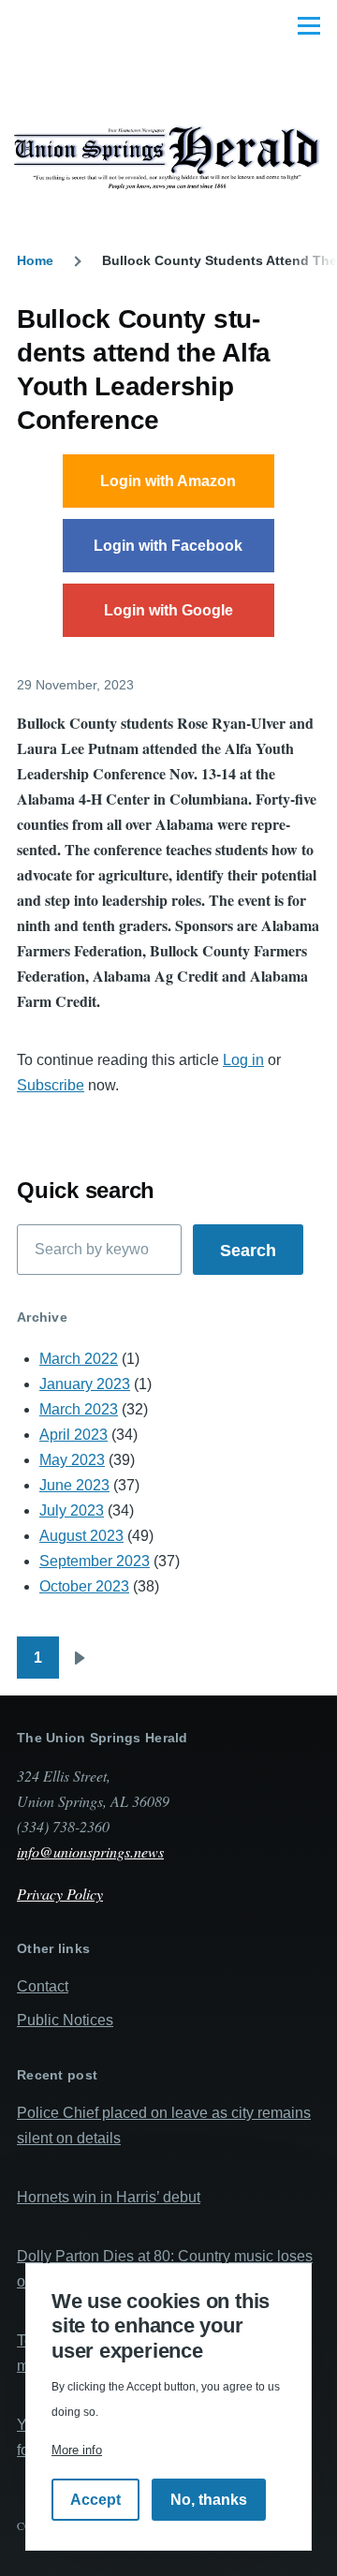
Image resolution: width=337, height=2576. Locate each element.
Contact (43, 1986)
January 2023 (85, 1384)
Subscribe (51, 1085)
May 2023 (72, 1460)
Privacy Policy (60, 1894)
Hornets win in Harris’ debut (109, 2197)
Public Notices (65, 2020)
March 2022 (79, 1359)
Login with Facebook (168, 546)
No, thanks (209, 2500)
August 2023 (81, 1536)
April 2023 (73, 1435)
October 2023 (84, 1586)
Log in (243, 1060)
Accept (95, 2500)
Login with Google (168, 610)
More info (77, 2450)
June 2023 (74, 1485)
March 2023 (79, 1409)
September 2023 (95, 1561)
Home (35, 260)
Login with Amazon (168, 481)
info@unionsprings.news (90, 1851)
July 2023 (72, 1510)
